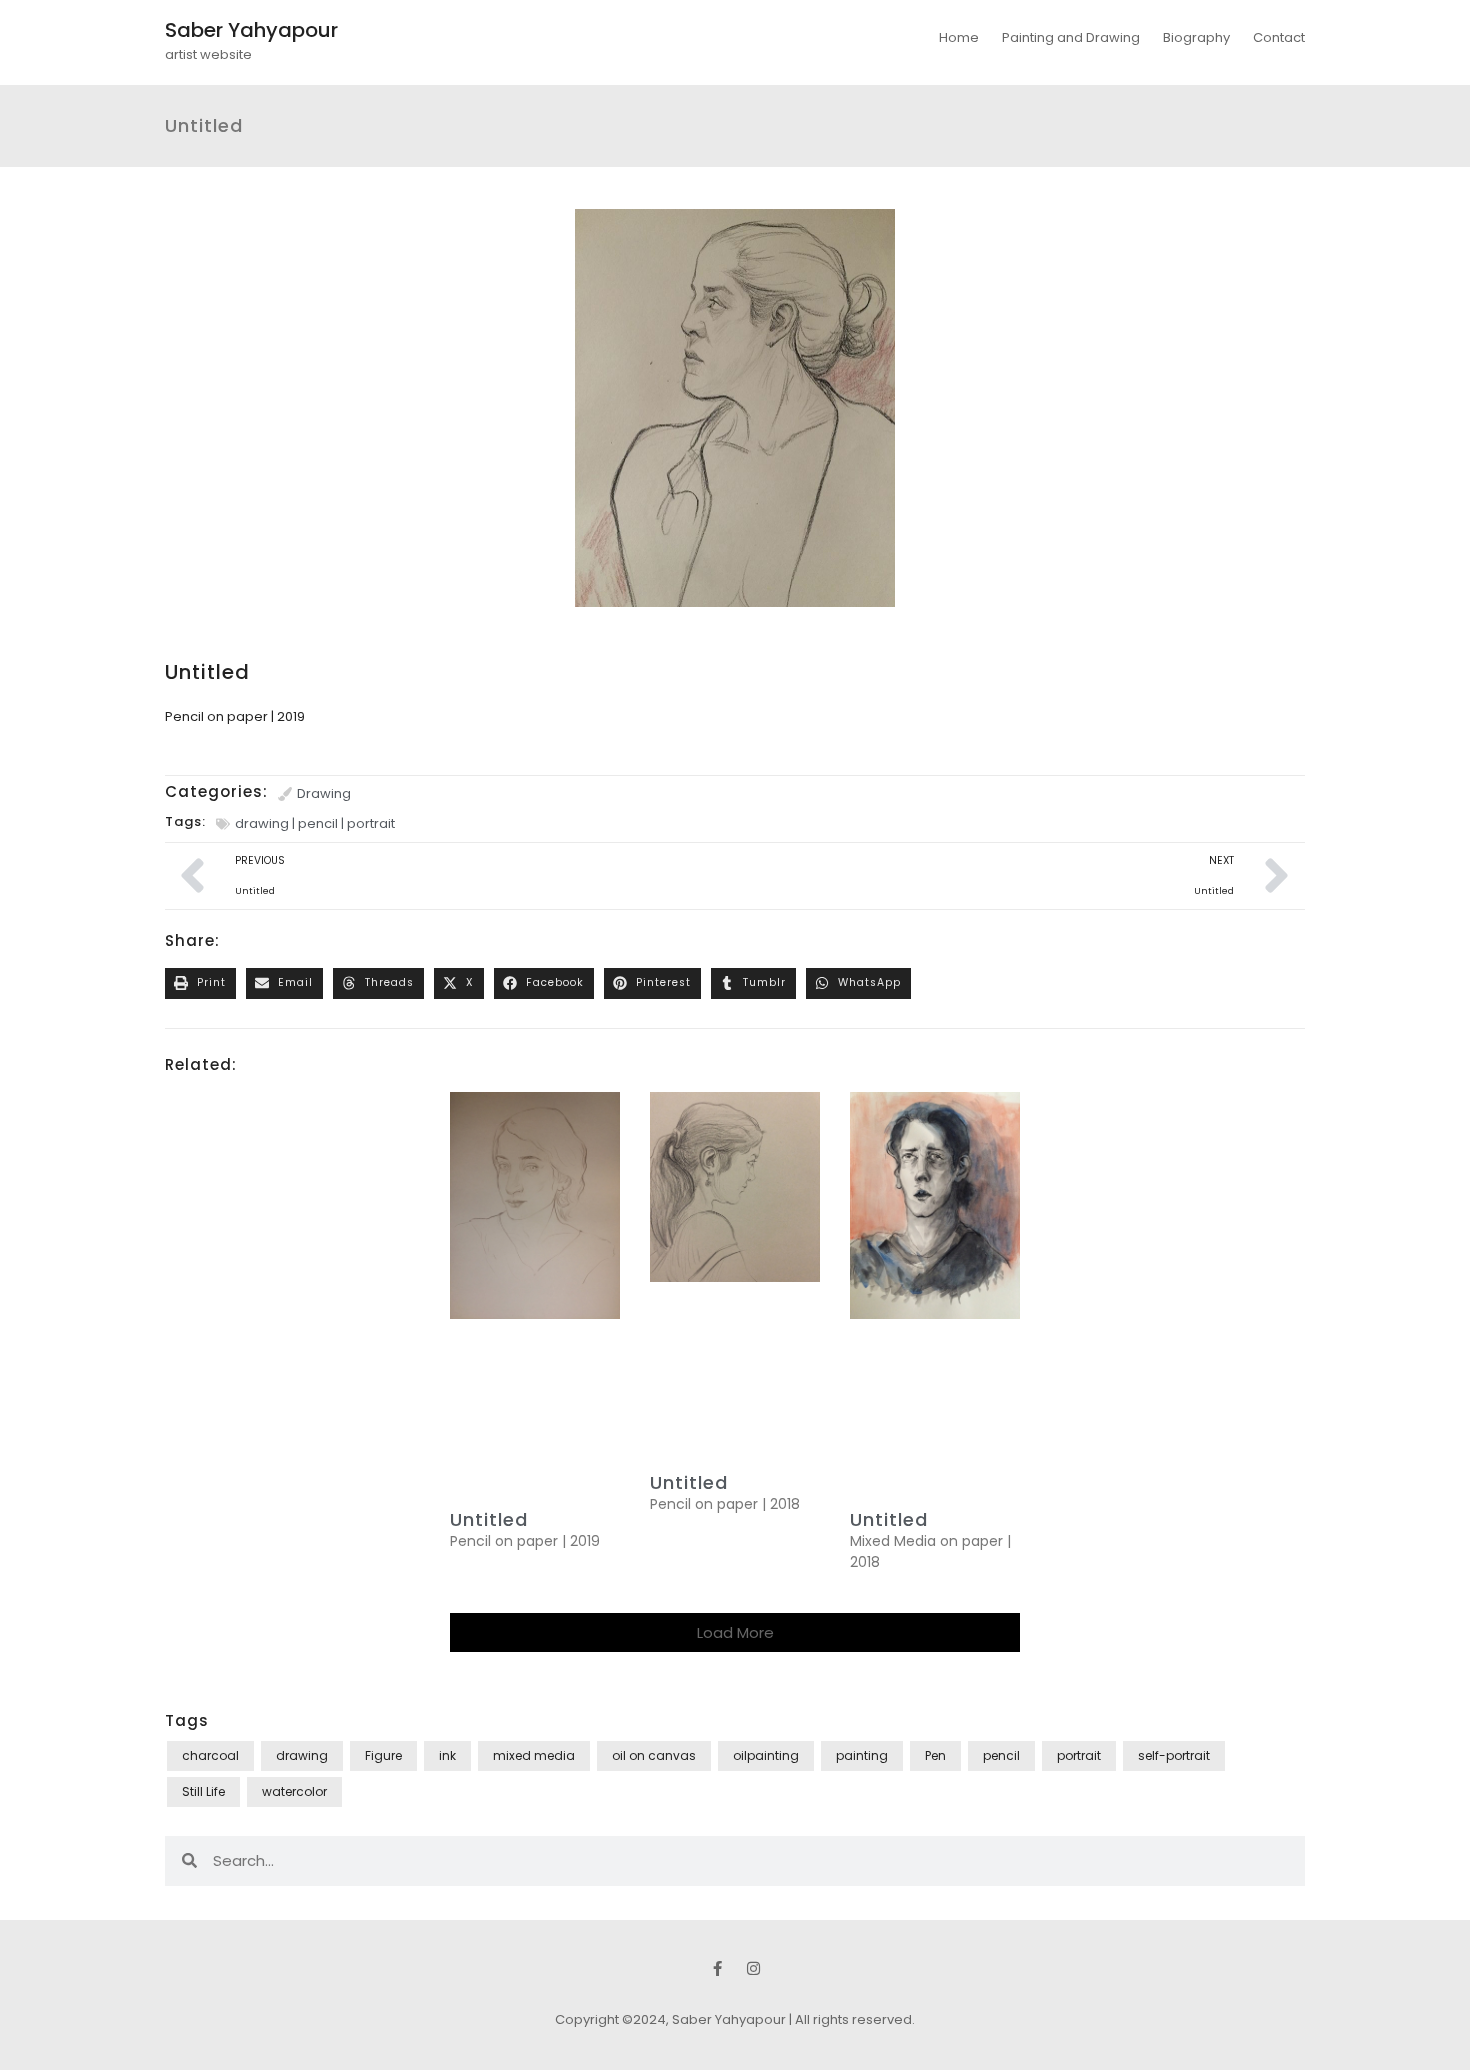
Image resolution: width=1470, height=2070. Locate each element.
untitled (489, 1519)
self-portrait (1174, 1755)
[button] (200, 984)
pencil (318, 823)
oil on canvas (654, 1755)
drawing (262, 823)
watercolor (294, 1791)
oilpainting (766, 1755)
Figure (383, 1755)
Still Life (203, 1791)
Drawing (324, 793)
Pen (935, 1755)
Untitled (889, 1519)
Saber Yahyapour (251, 30)
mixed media (534, 1755)
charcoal (210, 1755)
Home (959, 37)
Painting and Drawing (1071, 37)
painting (862, 1755)
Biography (1196, 37)
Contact (1279, 37)
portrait (371, 823)
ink (447, 1755)
